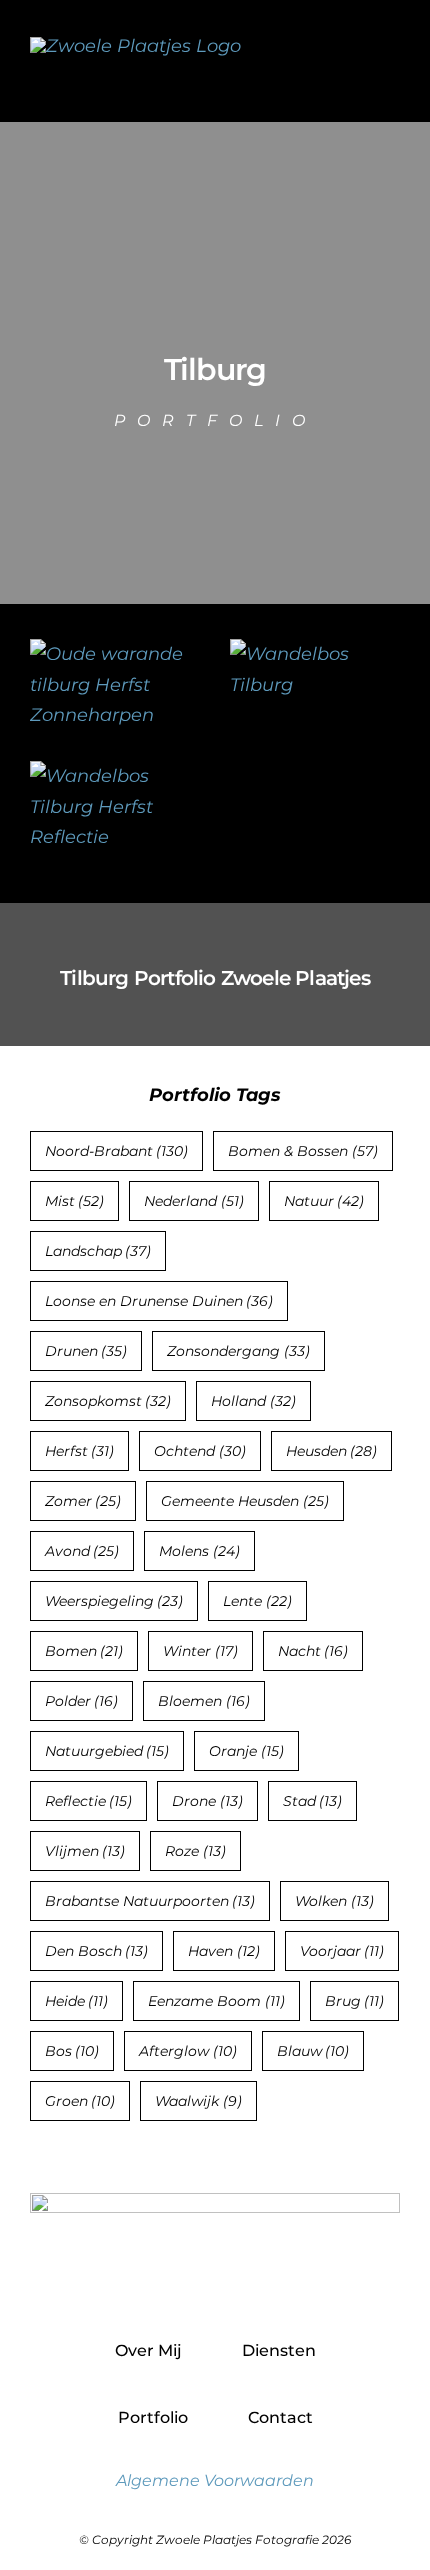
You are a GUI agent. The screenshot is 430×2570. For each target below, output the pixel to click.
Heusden (332, 1451)
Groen (80, 2101)
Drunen (86, 1351)
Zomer (83, 1501)
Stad (313, 1801)
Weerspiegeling (114, 1601)
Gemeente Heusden (245, 1501)
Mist (75, 1201)
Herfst (80, 1451)
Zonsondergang (238, 1351)
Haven (224, 1951)
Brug (355, 2001)
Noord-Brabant (117, 1151)
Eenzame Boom (216, 2001)
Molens (199, 1551)
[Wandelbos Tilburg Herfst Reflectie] (115, 776)
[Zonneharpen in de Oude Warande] (115, 654)
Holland (253, 1401)
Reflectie (89, 1801)
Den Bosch (97, 1951)
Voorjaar (342, 1951)
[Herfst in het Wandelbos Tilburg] (315, 654)
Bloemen (204, 1701)
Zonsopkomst (108, 1401)
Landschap (98, 1251)
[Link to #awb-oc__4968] (390, 60)
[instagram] (215, 2282)
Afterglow (188, 2051)
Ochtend (200, 1451)
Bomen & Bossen (303, 1151)
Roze (195, 1851)
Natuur (324, 1201)
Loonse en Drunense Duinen (159, 1301)
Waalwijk (198, 2101)
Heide (77, 2001)
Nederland (194, 1201)
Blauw (313, 2051)
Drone (207, 1801)
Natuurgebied (107, 1751)
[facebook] (172, 2282)
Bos (72, 2051)
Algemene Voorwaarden (215, 2480)
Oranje (246, 1751)
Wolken (334, 1901)
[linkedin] (258, 2282)
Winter (200, 1651)
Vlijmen (85, 1851)
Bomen (84, 1651)
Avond (82, 1551)
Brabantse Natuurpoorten (150, 1901)
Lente (257, 1601)
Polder (82, 1701)
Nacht (313, 1651)
